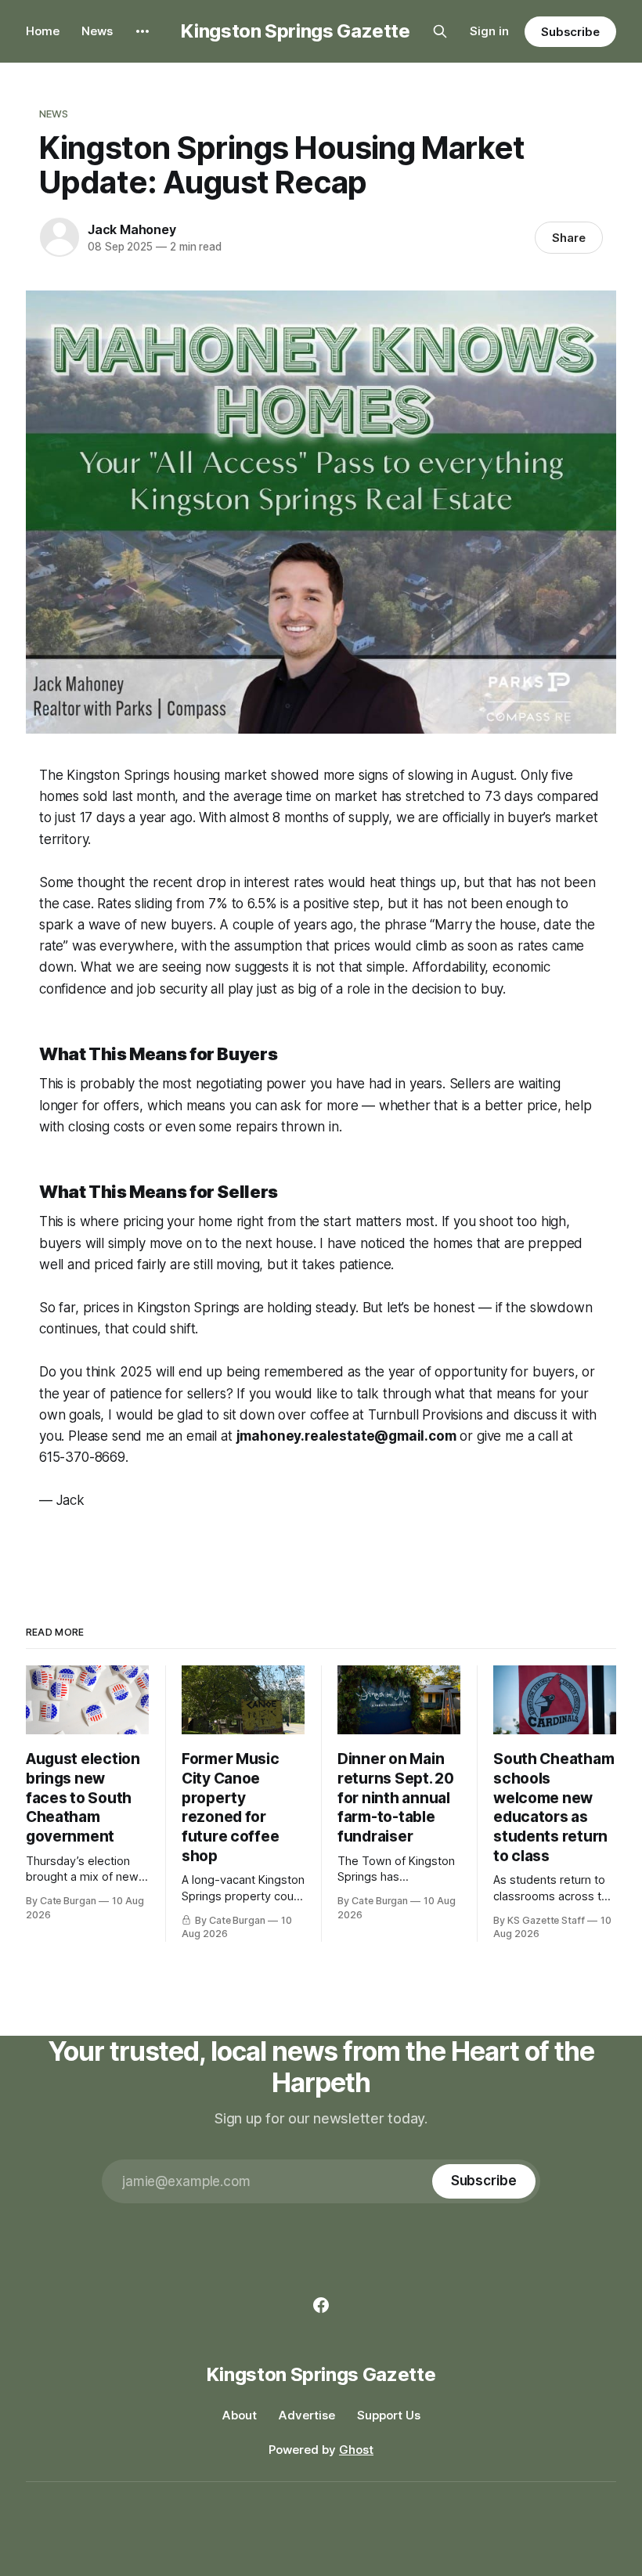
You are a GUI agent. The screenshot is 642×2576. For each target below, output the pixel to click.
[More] (142, 31)
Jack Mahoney (132, 229)
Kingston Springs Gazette (295, 31)
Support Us (389, 2415)
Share (569, 238)
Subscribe (570, 32)
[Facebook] (321, 2305)
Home (43, 31)
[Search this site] (440, 31)
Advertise (307, 2415)
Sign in (489, 31)
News (97, 31)
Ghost (356, 2450)
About (240, 2415)
